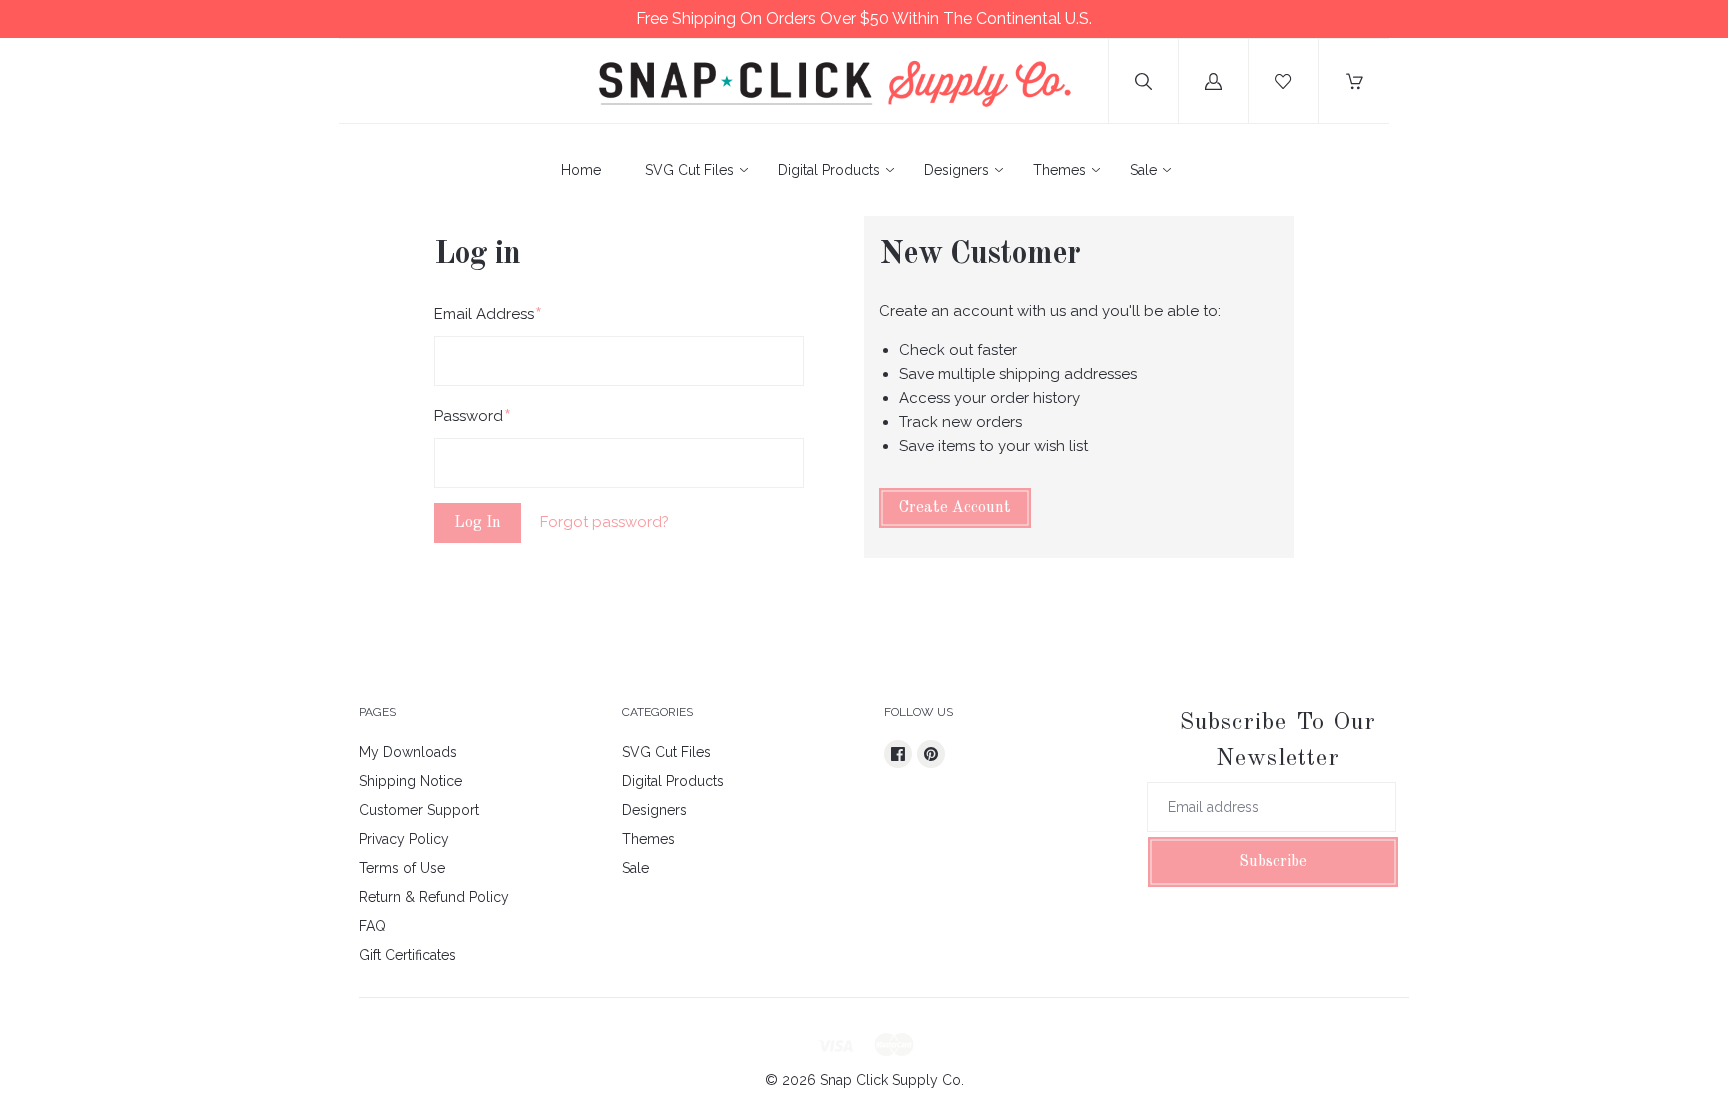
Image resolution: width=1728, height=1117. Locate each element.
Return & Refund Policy (434, 897)
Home (581, 170)
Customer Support (419, 810)
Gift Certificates (407, 955)
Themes (1059, 170)
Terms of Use (402, 868)
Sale (1143, 170)
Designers (956, 170)
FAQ (372, 926)
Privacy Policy (404, 839)
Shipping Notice (410, 781)
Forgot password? (604, 522)
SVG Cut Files (689, 170)
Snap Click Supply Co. (892, 1080)
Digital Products (829, 170)
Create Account (955, 508)
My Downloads (408, 752)
